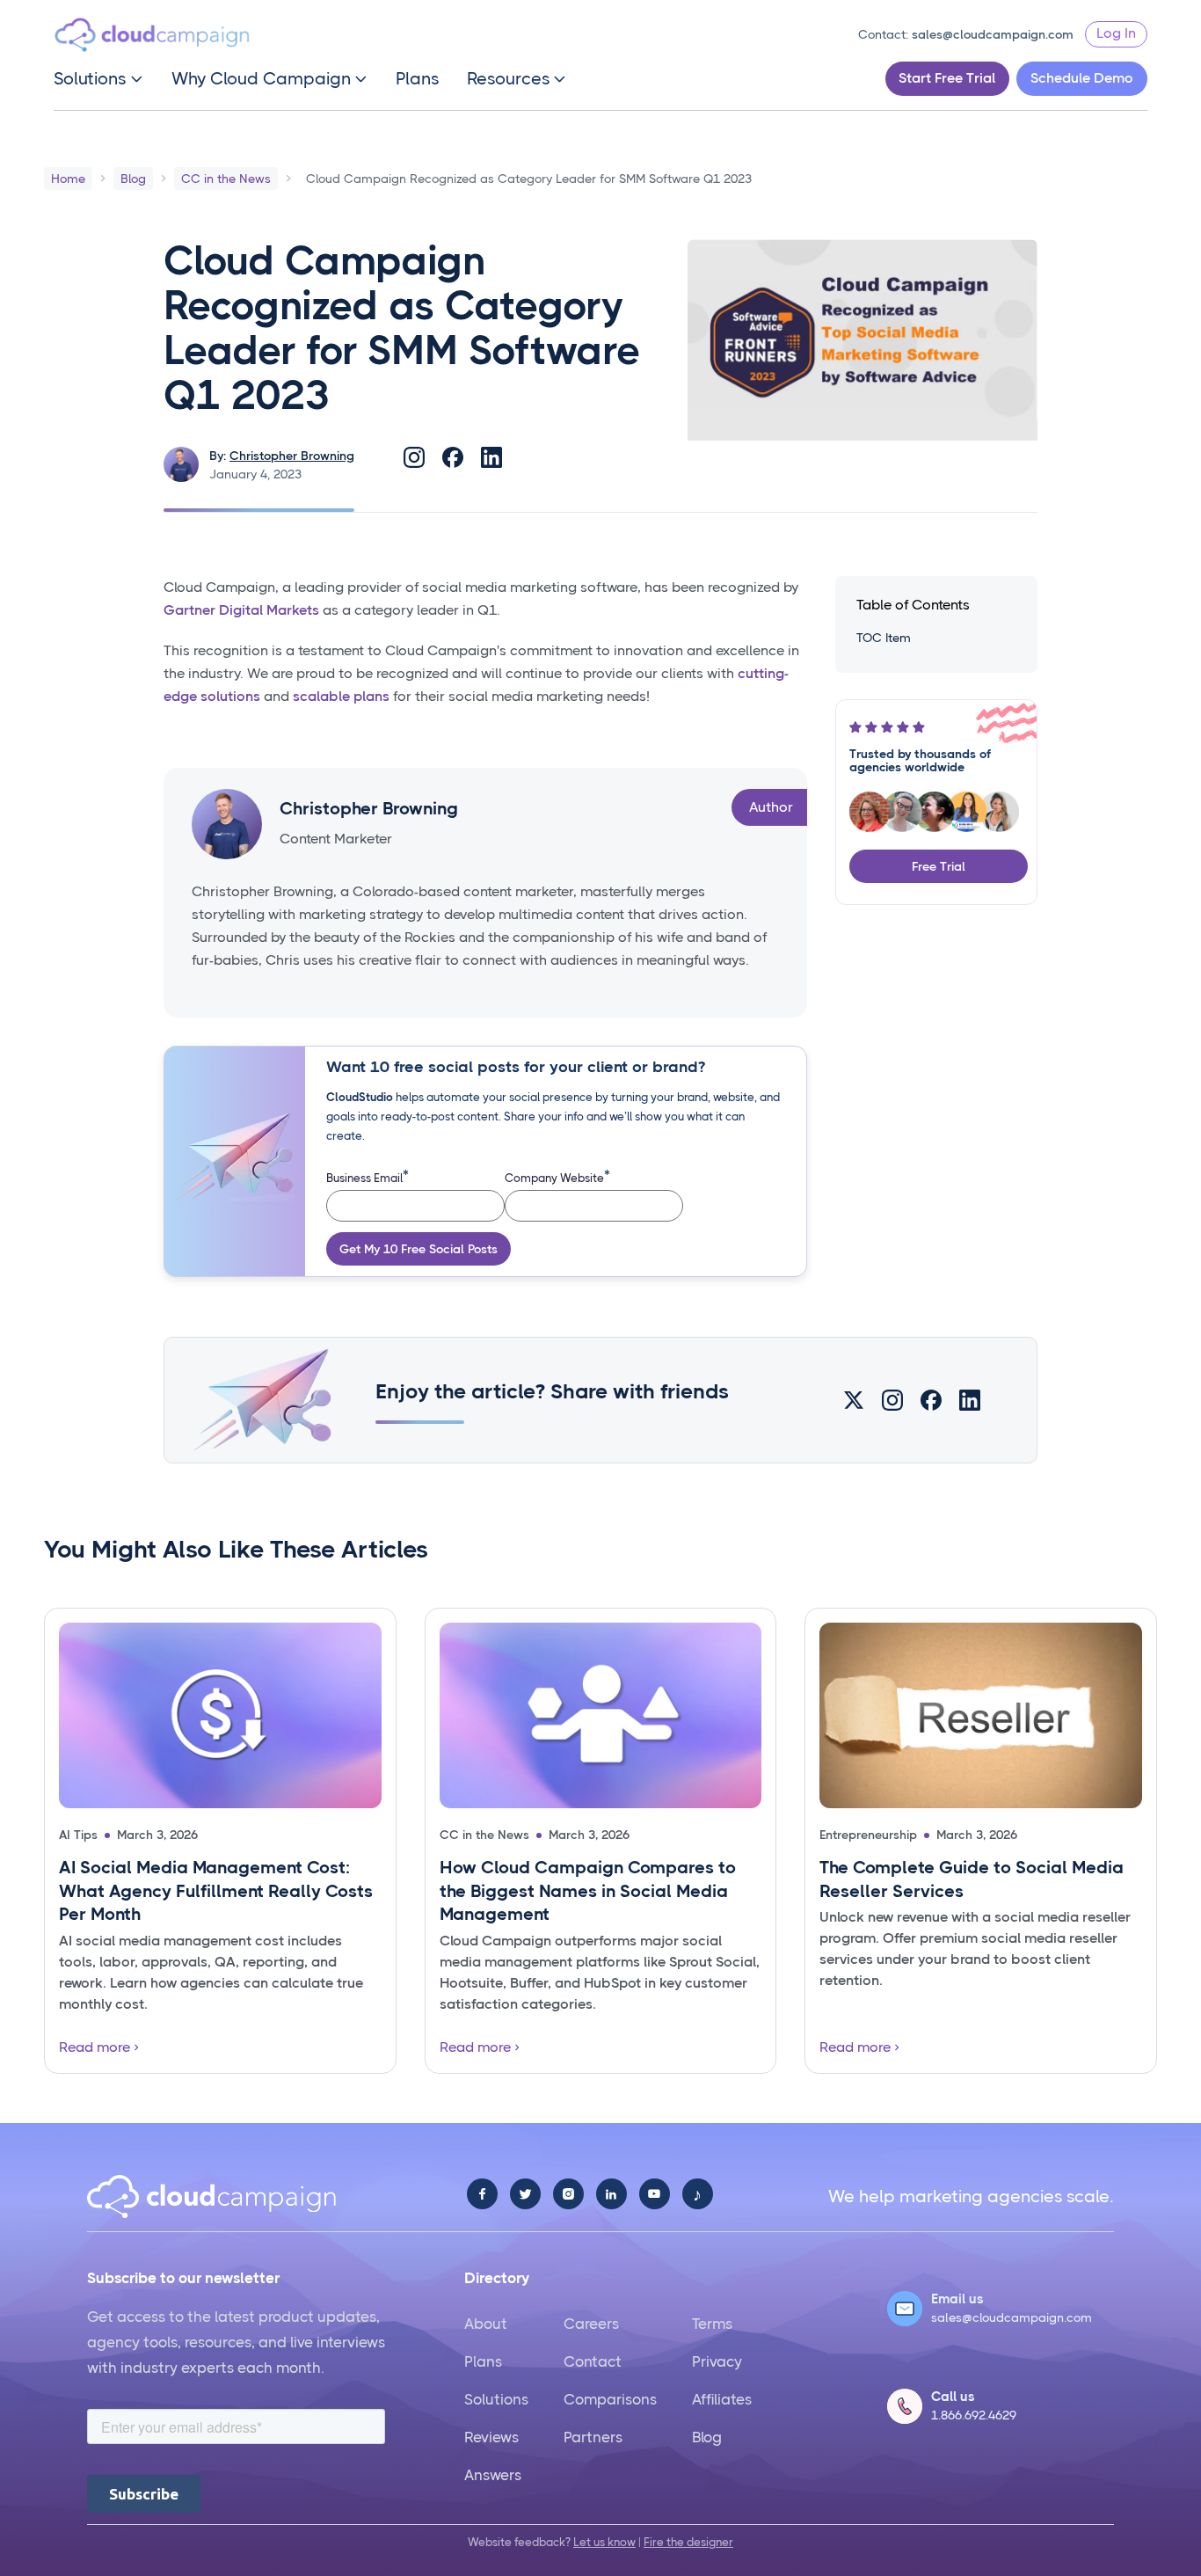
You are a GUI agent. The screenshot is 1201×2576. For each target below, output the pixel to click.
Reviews (491, 2437)
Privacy (717, 2361)
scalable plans (341, 696)
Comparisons (610, 2399)
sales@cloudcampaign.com (993, 34)
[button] (98, 79)
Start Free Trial (947, 78)
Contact (593, 2361)
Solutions (496, 2399)
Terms (712, 2324)
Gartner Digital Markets (241, 610)
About (486, 2324)
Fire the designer (688, 2542)
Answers (493, 2475)
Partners (593, 2437)
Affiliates (722, 2399)
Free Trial (939, 866)
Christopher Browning (292, 456)
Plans (417, 79)
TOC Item (884, 638)
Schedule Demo (1082, 78)
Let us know (604, 2542)
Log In (1116, 33)
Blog (707, 2437)
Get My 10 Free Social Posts (419, 1249)
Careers (591, 2324)
